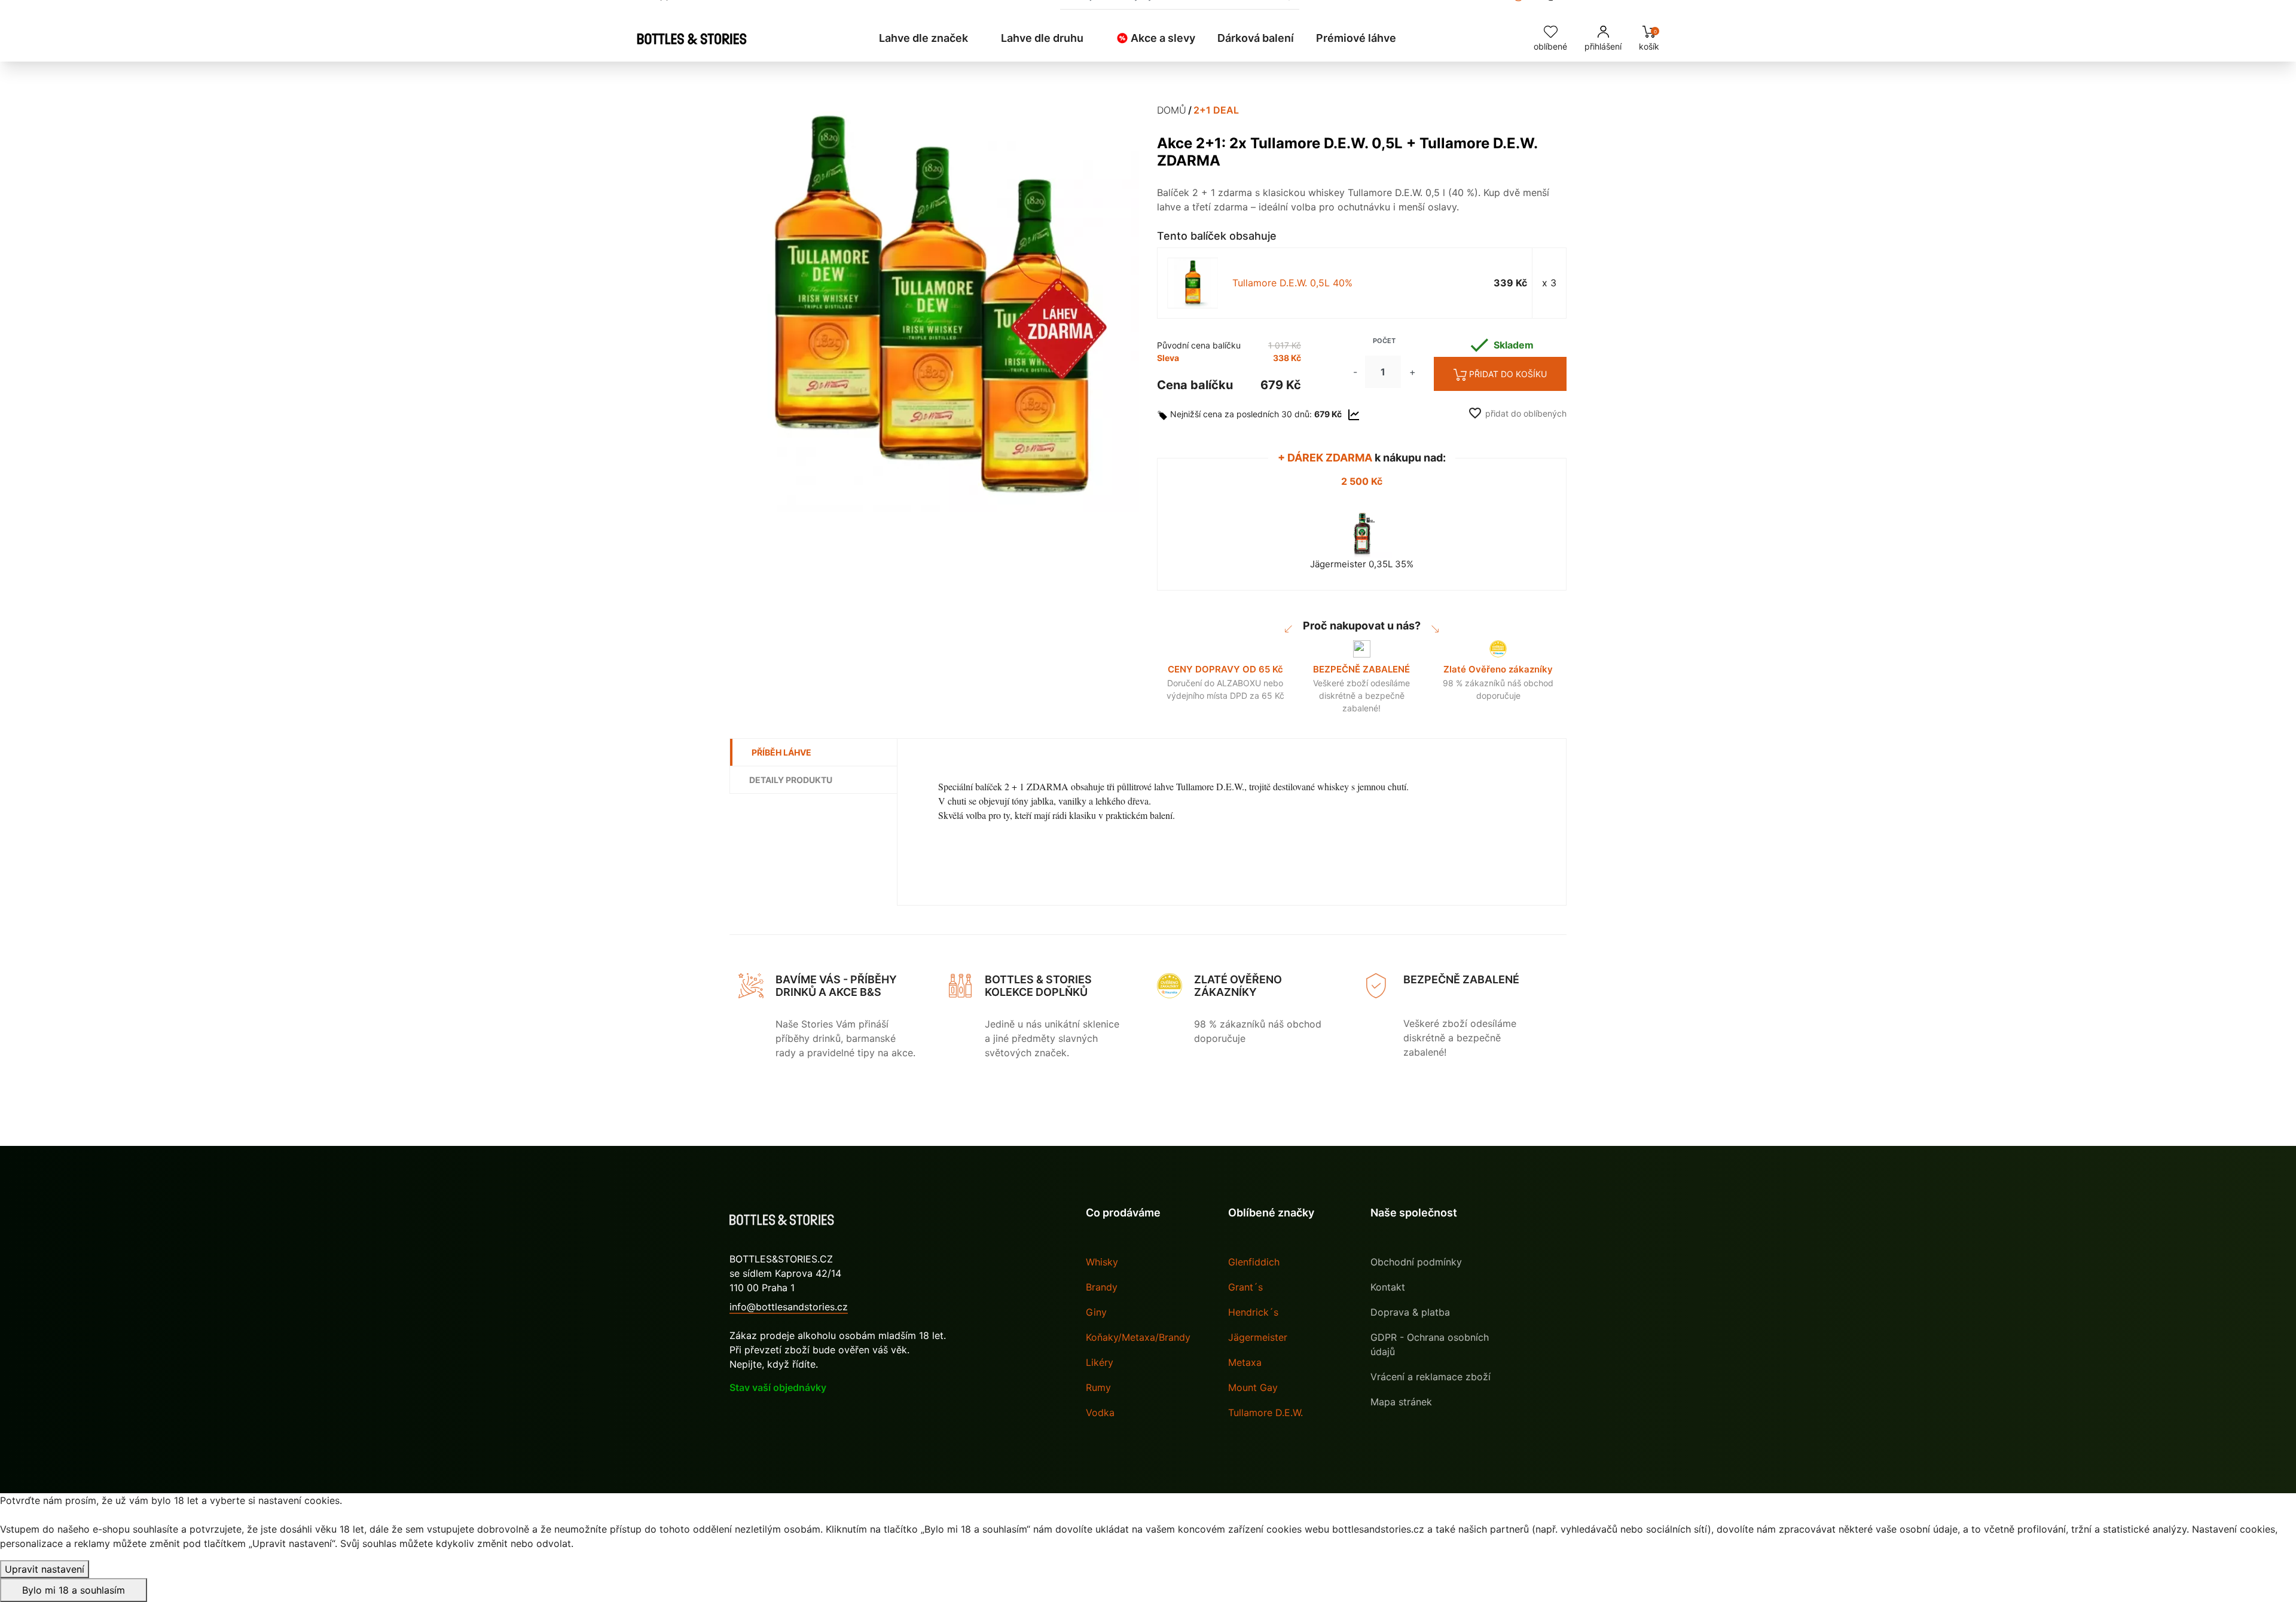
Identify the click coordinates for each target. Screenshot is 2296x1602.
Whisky (1102, 1262)
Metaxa (1245, 1362)
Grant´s (1245, 1287)
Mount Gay (1253, 1387)
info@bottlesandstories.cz (789, 1307)
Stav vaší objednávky (778, 1387)
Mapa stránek (1401, 1402)
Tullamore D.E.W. (1265, 1413)
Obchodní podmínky (1416, 1262)
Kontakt (1388, 1287)
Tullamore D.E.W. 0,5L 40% (1292, 283)
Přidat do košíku (1508, 374)
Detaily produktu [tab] (791, 780)
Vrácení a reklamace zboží (1431, 1377)
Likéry (1100, 1362)
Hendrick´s (1253, 1312)
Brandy (1102, 1287)
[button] (929, 38)
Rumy (1098, 1387)
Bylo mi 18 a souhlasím (74, 1590)
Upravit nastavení (45, 1569)
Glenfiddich (1254, 1262)
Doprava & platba (1410, 1312)
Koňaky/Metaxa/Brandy (1138, 1337)
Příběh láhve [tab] (781, 752)
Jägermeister (1258, 1337)
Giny (1096, 1312)
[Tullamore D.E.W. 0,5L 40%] (1193, 283)
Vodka (1100, 1413)
